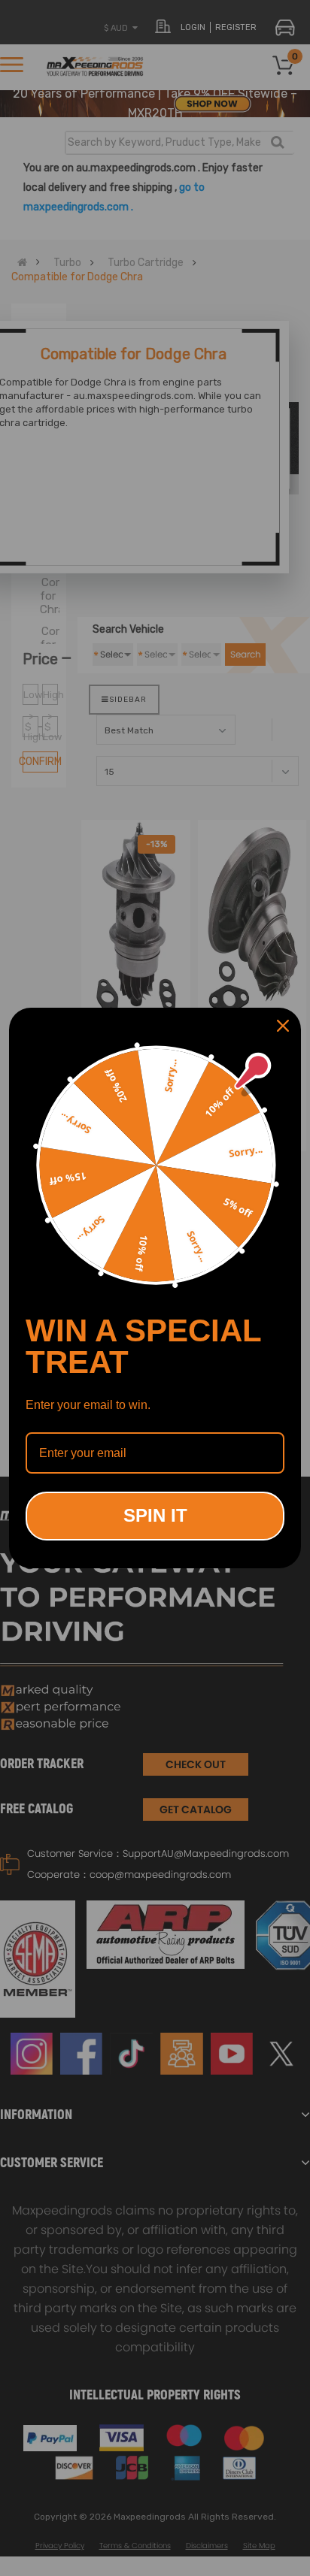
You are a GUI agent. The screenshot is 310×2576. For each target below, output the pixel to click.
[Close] (283, 1026)
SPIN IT (155, 1515)
